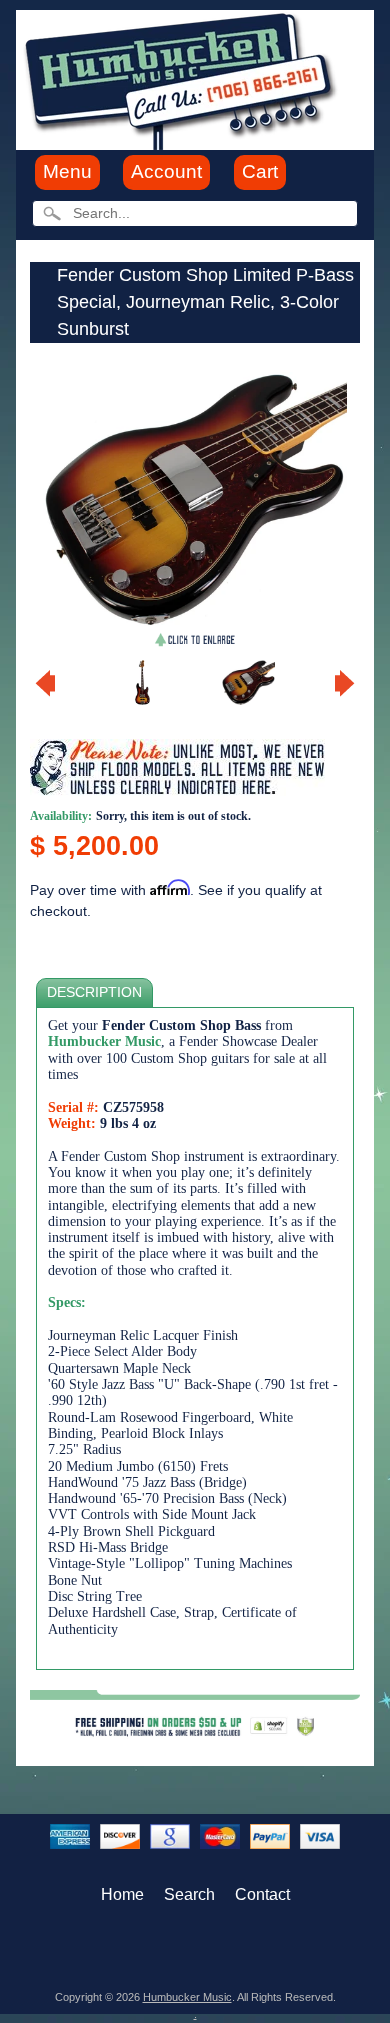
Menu (67, 171)
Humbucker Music (187, 1997)
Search (189, 1894)
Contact (262, 1894)
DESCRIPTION (94, 992)
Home (122, 1894)
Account (166, 171)
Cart (260, 171)
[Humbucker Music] (183, 78)
